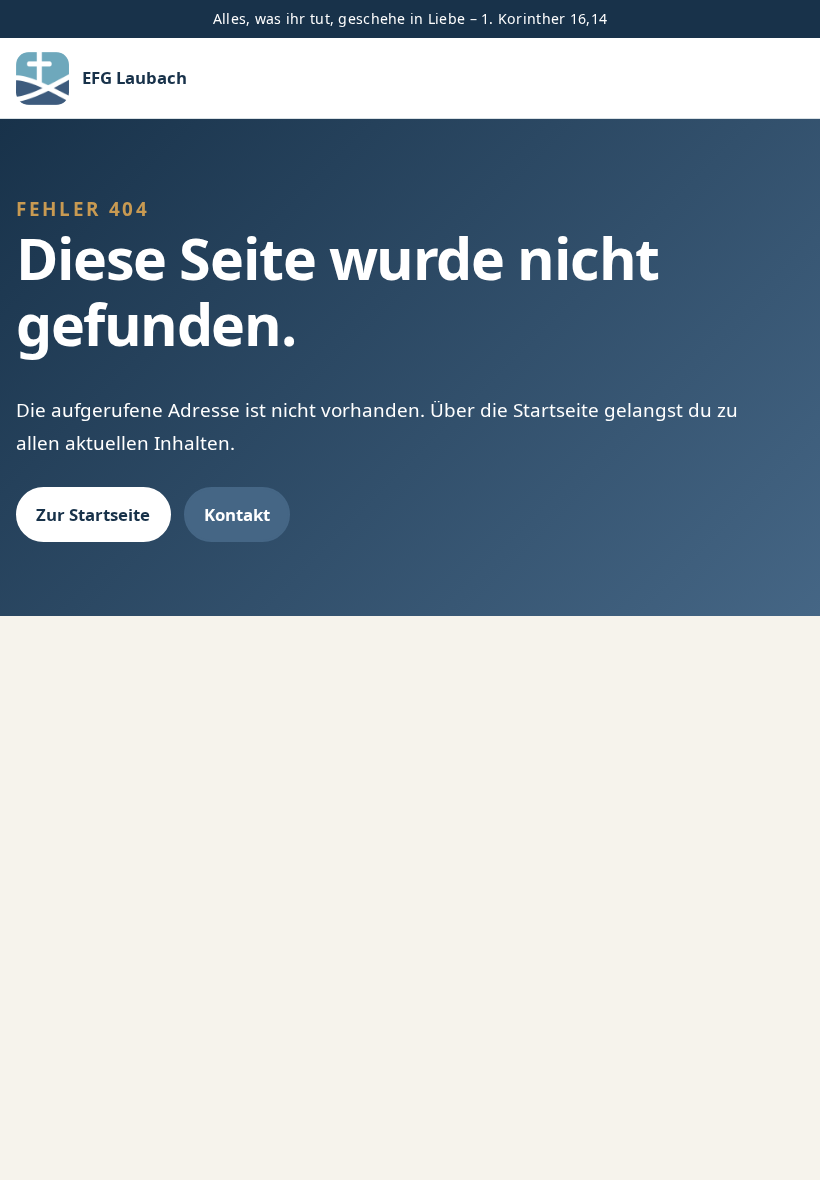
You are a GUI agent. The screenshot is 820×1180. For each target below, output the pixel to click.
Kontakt (237, 514)
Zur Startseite (93, 514)
